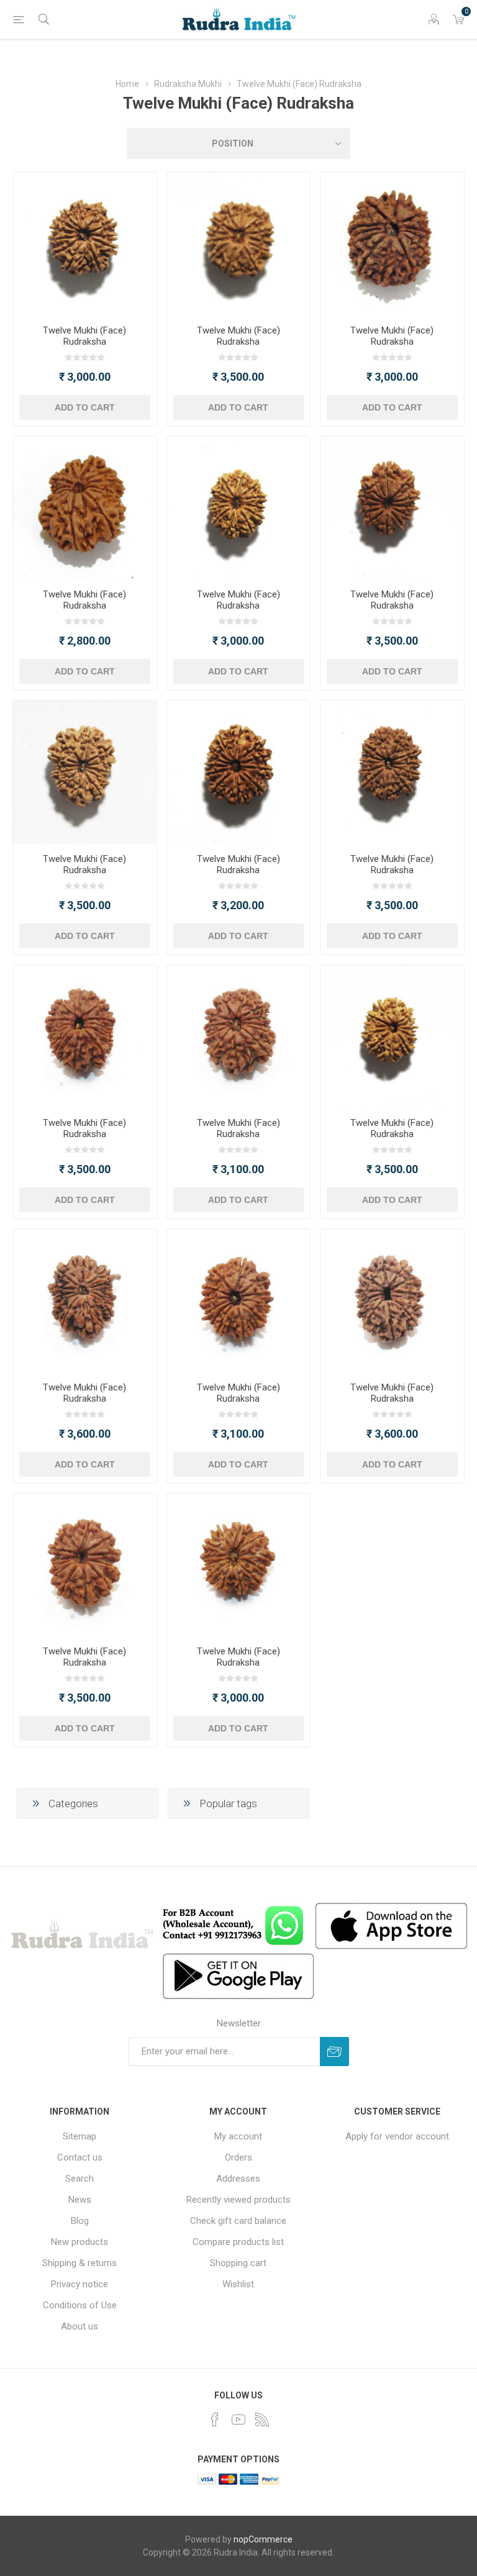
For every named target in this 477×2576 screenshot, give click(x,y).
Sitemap (79, 2136)
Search (79, 2179)
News (80, 2200)
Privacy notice (79, 2284)
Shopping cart (238, 2263)
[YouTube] (238, 2420)
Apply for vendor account (397, 2136)
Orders (238, 2157)
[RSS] (262, 2420)
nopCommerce (263, 2539)
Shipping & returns (79, 2263)
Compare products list (238, 2242)
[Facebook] (215, 2420)
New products (79, 2242)
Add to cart (85, 407)
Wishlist (238, 2284)
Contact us (80, 2157)
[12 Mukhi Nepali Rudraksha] (85, 244)
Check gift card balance (238, 2221)
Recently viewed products (238, 2200)
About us (79, 2326)
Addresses (238, 2179)
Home (127, 84)
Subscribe (334, 2052)
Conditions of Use (80, 2305)
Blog (80, 2221)
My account (238, 2136)
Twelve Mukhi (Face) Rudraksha (84, 336)
